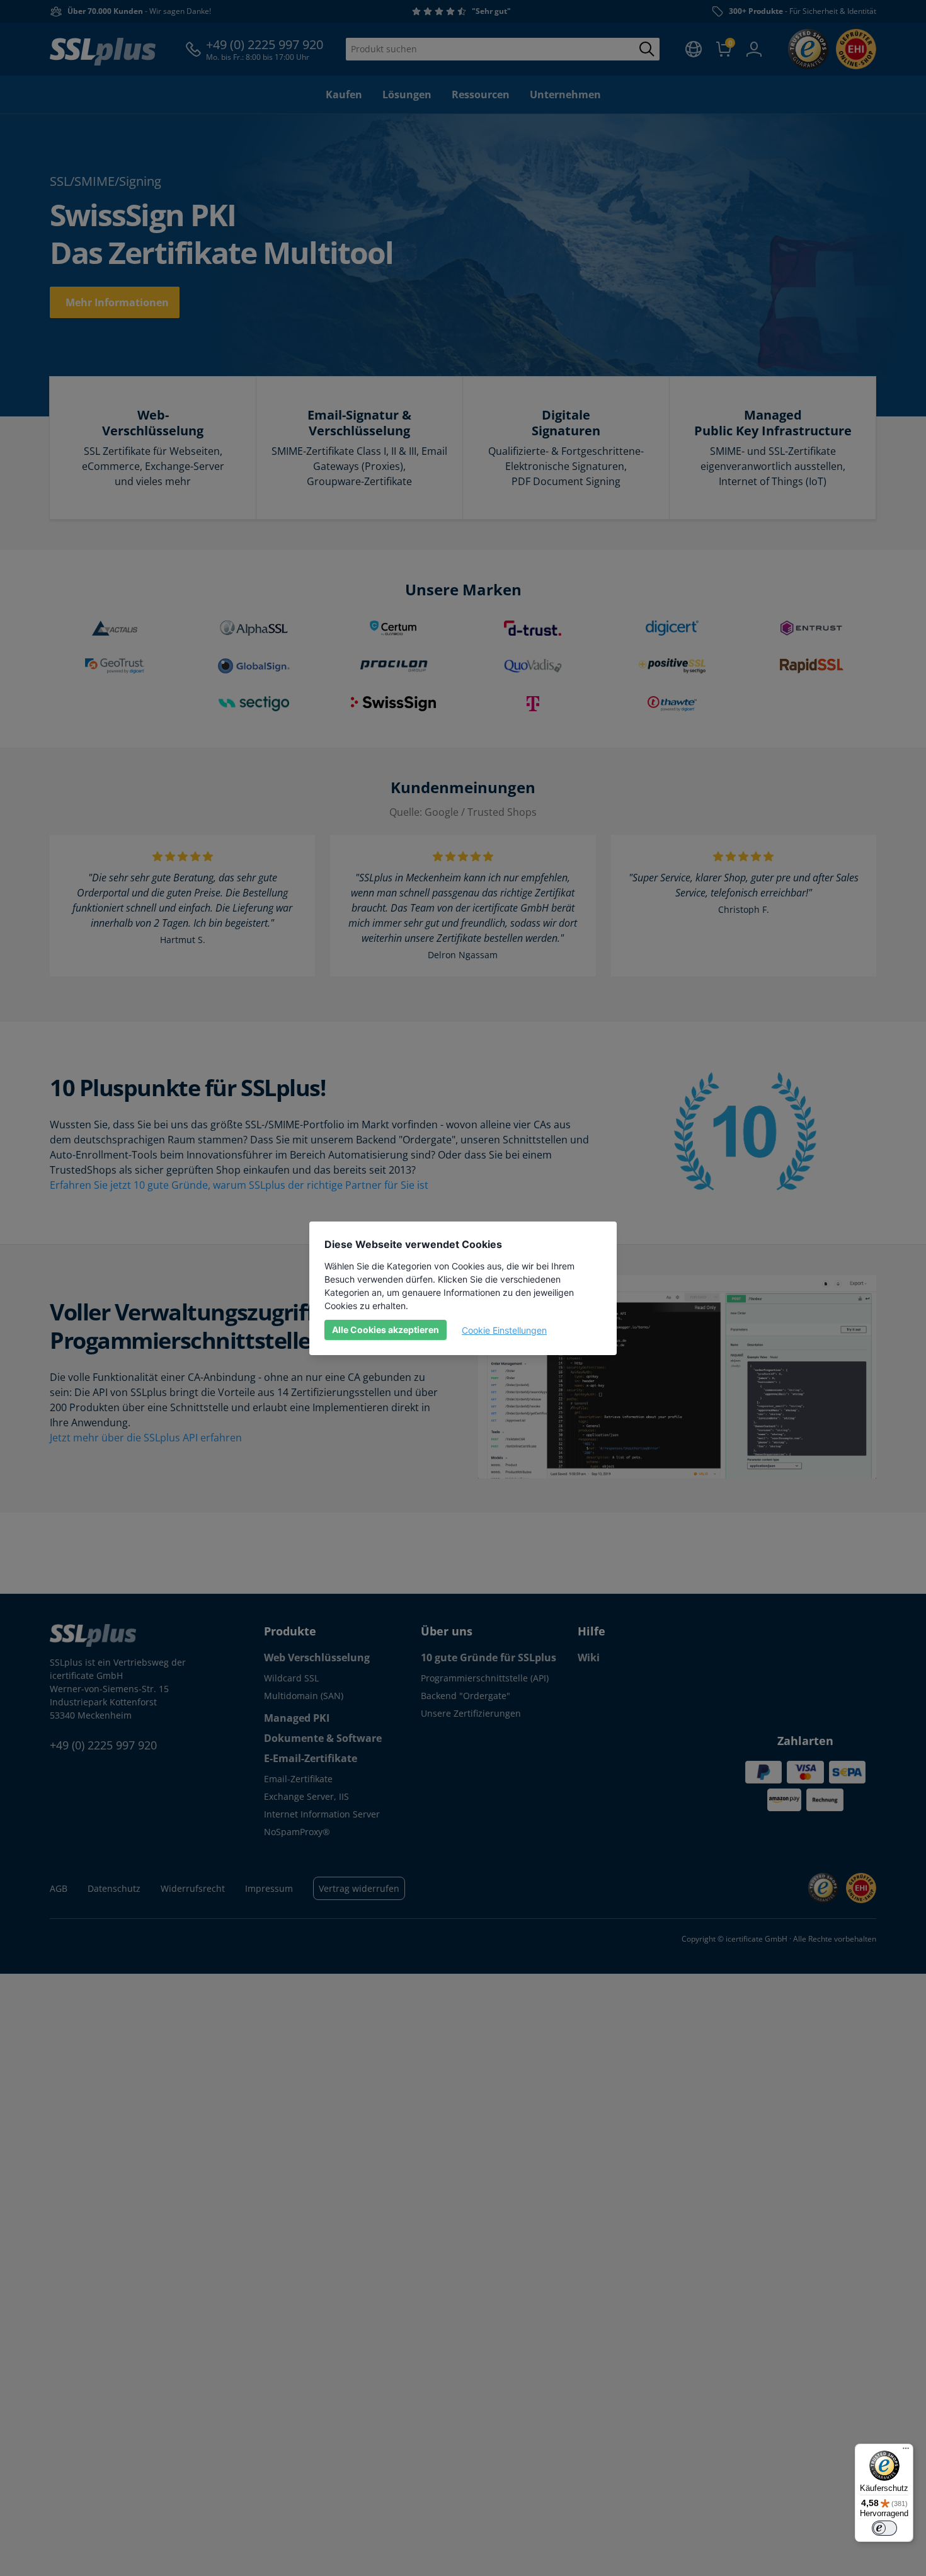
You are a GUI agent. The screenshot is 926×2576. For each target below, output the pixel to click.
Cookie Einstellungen (504, 1330)
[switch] (884, 2528)
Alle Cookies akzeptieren (386, 1330)
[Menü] (906, 2451)
